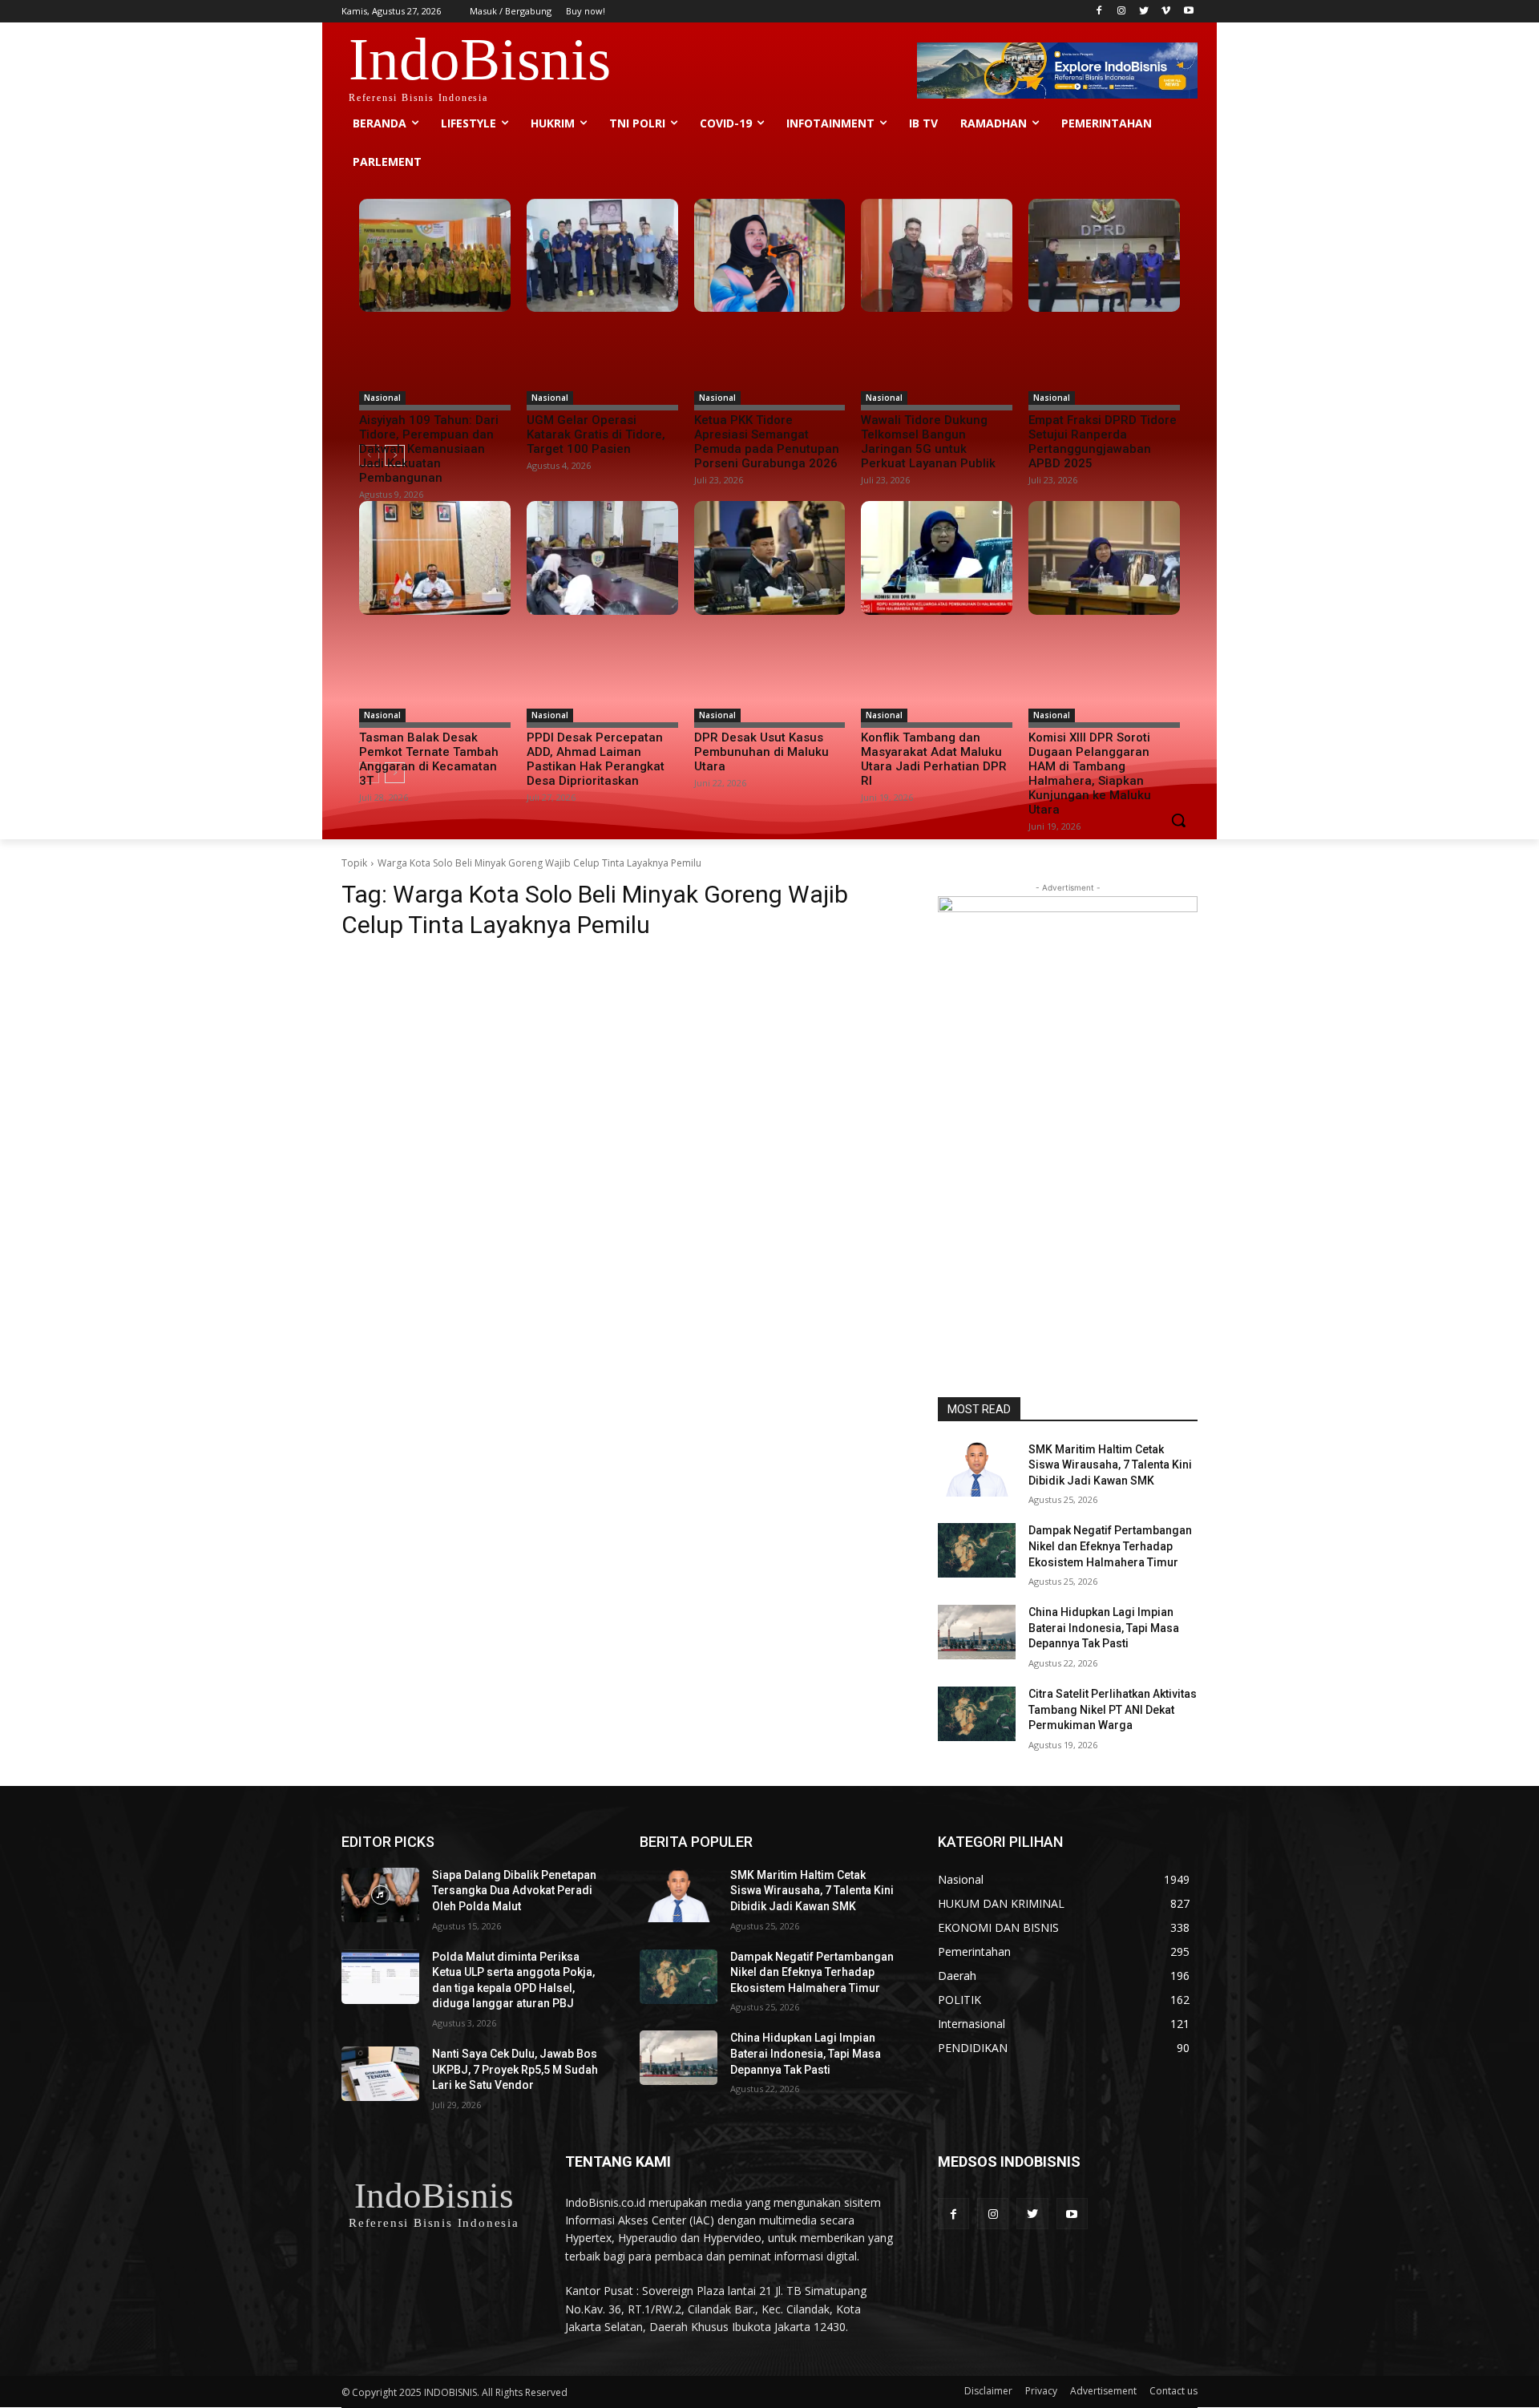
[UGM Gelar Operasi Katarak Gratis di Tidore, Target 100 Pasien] (602, 256)
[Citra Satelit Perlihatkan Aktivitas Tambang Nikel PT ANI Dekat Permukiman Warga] (977, 1714)
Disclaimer (988, 2391)
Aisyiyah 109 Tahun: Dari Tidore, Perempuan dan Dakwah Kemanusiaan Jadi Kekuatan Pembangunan (429, 449)
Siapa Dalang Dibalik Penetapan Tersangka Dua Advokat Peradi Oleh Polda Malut (514, 1891)
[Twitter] (1144, 12)
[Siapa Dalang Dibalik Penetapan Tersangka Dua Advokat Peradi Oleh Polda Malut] (380, 1895)
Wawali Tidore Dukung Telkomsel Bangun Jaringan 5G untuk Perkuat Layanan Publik (928, 442)
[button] (1178, 820)
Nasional (382, 398)
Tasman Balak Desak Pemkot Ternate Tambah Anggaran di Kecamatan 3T (429, 759)
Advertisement (1103, 2391)
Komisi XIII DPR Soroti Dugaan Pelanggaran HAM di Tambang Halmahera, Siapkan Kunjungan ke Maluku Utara (1090, 774)
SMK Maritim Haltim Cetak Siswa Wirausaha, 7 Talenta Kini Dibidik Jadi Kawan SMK (1110, 1465)
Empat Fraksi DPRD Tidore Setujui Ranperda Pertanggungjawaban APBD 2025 (1103, 442)
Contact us (1173, 2391)
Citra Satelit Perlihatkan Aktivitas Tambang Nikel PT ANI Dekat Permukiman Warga (1113, 1709)
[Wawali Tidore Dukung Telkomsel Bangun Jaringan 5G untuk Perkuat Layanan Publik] (937, 256)
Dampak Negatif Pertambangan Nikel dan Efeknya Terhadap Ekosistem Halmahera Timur (1110, 1546)
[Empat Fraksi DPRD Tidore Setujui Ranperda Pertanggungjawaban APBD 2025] (1104, 256)
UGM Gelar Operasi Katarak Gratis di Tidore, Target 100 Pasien (596, 434)
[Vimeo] (1166, 12)
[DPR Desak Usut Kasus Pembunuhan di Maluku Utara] (770, 558)
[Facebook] (1099, 12)
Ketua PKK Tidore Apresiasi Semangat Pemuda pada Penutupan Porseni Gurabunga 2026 (767, 442)
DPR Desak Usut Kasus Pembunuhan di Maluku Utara (761, 752)
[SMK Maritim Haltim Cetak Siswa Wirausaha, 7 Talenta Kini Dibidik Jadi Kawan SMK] (977, 1469)
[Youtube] (1188, 12)
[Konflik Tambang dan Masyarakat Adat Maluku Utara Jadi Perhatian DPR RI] (937, 558)
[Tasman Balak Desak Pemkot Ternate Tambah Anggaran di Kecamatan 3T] (435, 558)
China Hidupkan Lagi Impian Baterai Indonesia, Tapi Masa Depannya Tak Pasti (1104, 1628)
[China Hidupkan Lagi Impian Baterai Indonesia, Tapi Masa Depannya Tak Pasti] (977, 1632)
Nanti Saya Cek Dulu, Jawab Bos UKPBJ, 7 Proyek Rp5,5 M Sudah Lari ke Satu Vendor (515, 2069)
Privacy (1041, 2391)
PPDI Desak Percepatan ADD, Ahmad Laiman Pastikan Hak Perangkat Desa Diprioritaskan (596, 759)
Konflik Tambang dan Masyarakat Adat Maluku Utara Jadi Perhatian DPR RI (934, 759)
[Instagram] (1122, 12)
